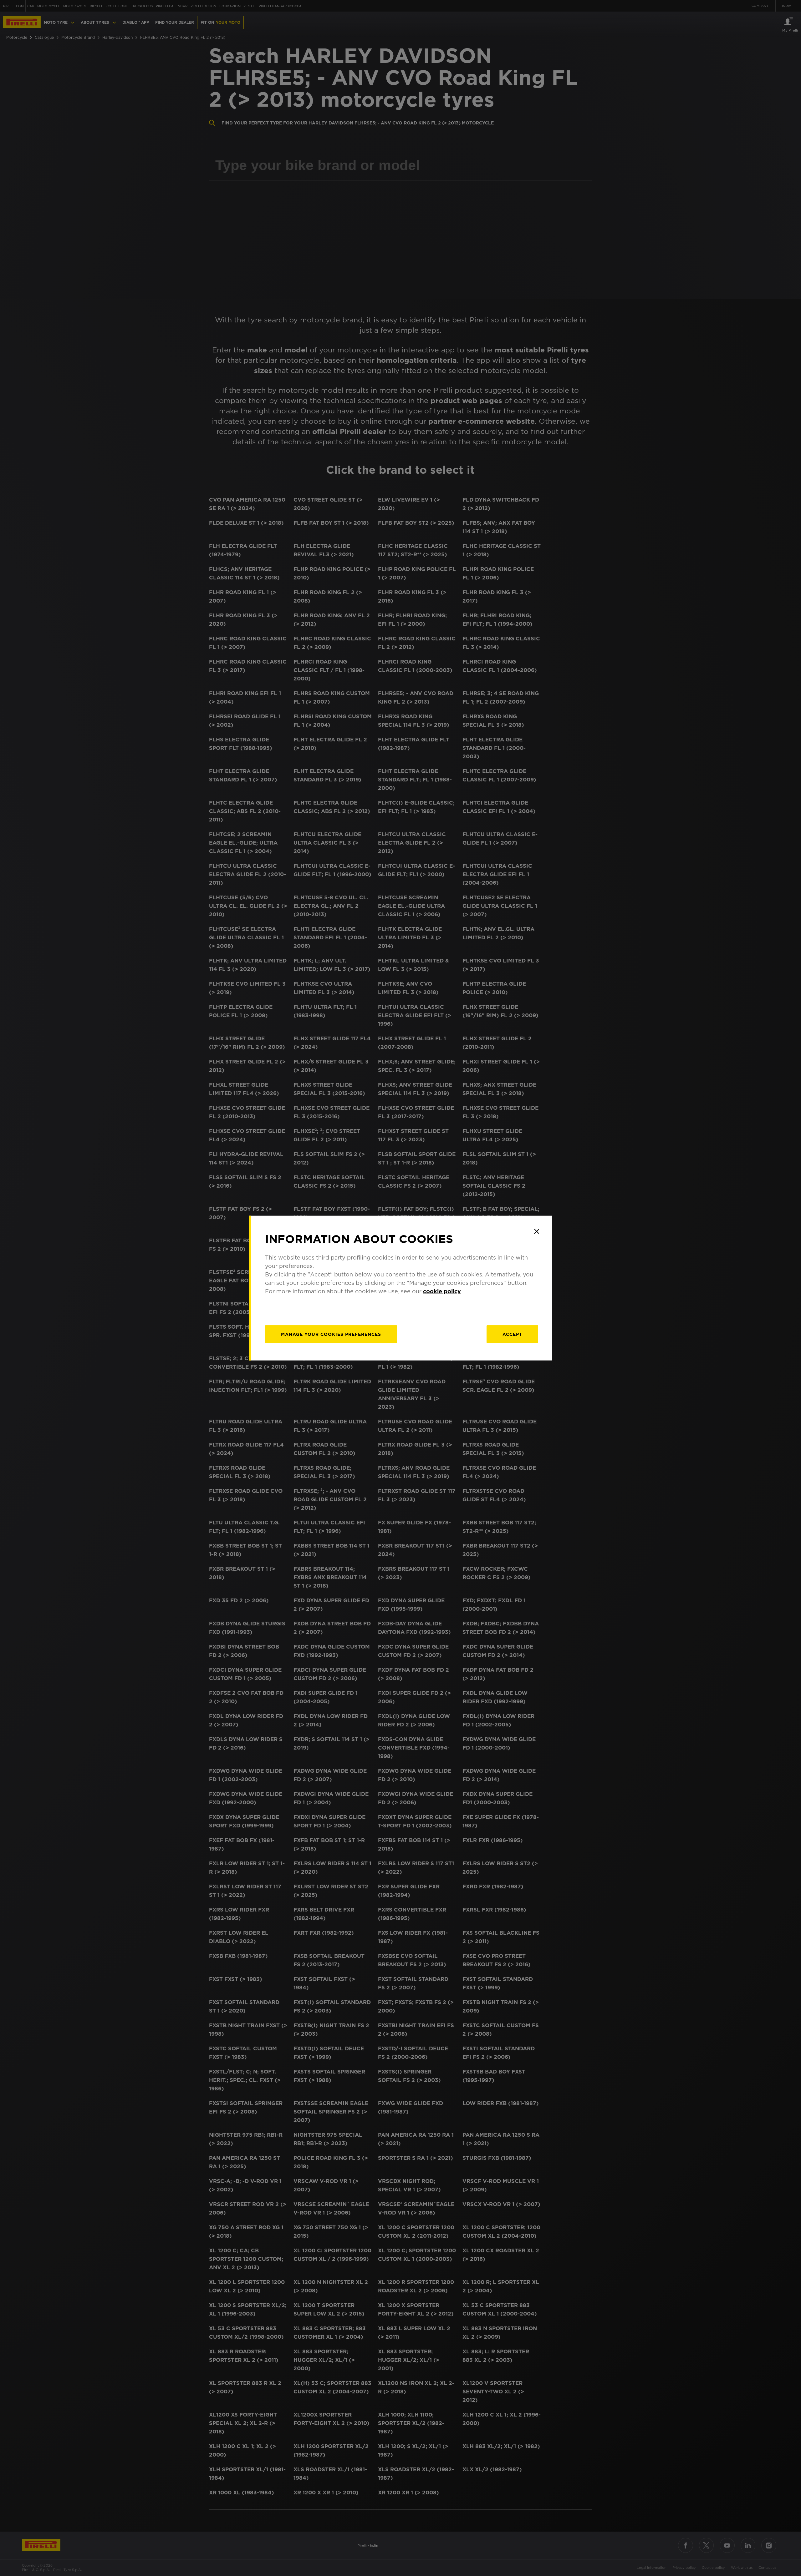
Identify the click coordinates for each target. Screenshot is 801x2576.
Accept (512, 1334)
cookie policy (442, 1291)
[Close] (537, 1231)
